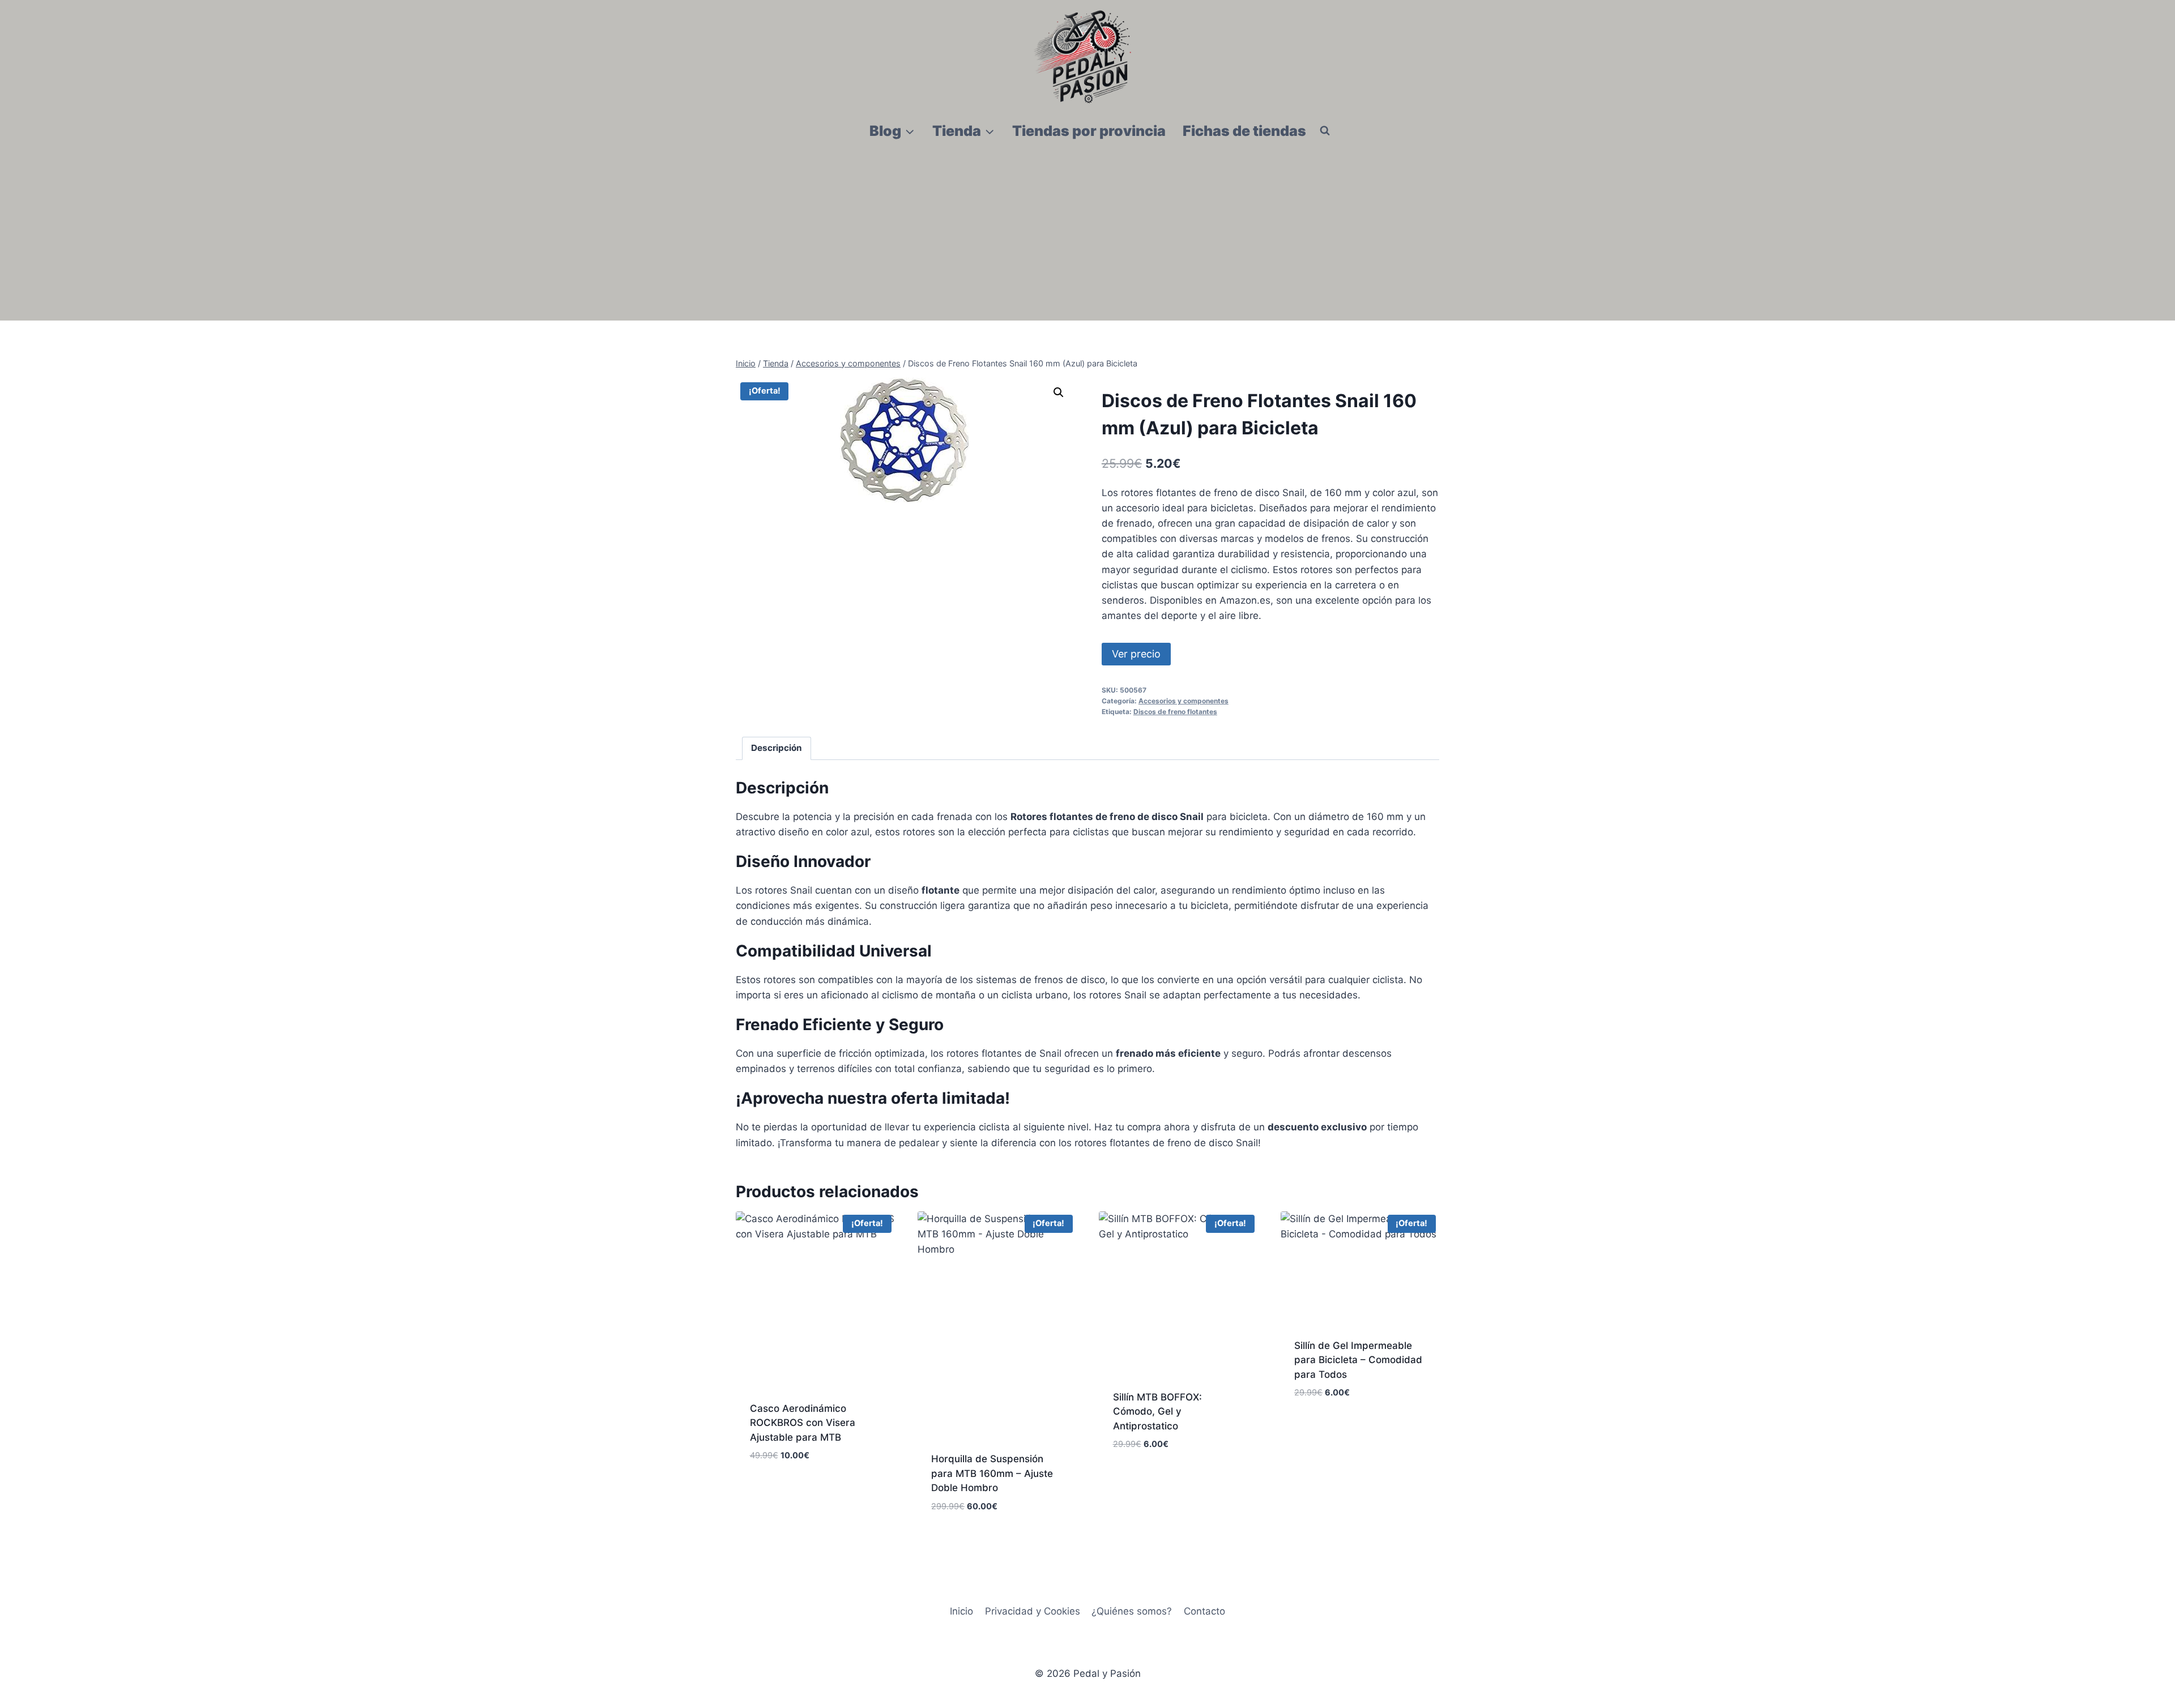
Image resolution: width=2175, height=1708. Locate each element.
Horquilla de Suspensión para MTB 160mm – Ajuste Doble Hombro (992, 1473)
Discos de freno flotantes (1175, 712)
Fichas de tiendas (1244, 131)
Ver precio (1136, 654)
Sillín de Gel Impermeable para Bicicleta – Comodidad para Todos (1358, 1360)
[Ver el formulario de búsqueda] (1325, 131)
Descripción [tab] (777, 748)
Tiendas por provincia (1089, 131)
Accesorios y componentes (1184, 701)
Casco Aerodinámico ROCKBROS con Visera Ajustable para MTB (803, 1423)
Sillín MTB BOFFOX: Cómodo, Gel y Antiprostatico (1157, 1412)
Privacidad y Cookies (1033, 1611)
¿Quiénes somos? (1132, 1611)
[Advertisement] (1087, 236)
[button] (1059, 392)
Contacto (1204, 1611)
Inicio (961, 1611)
